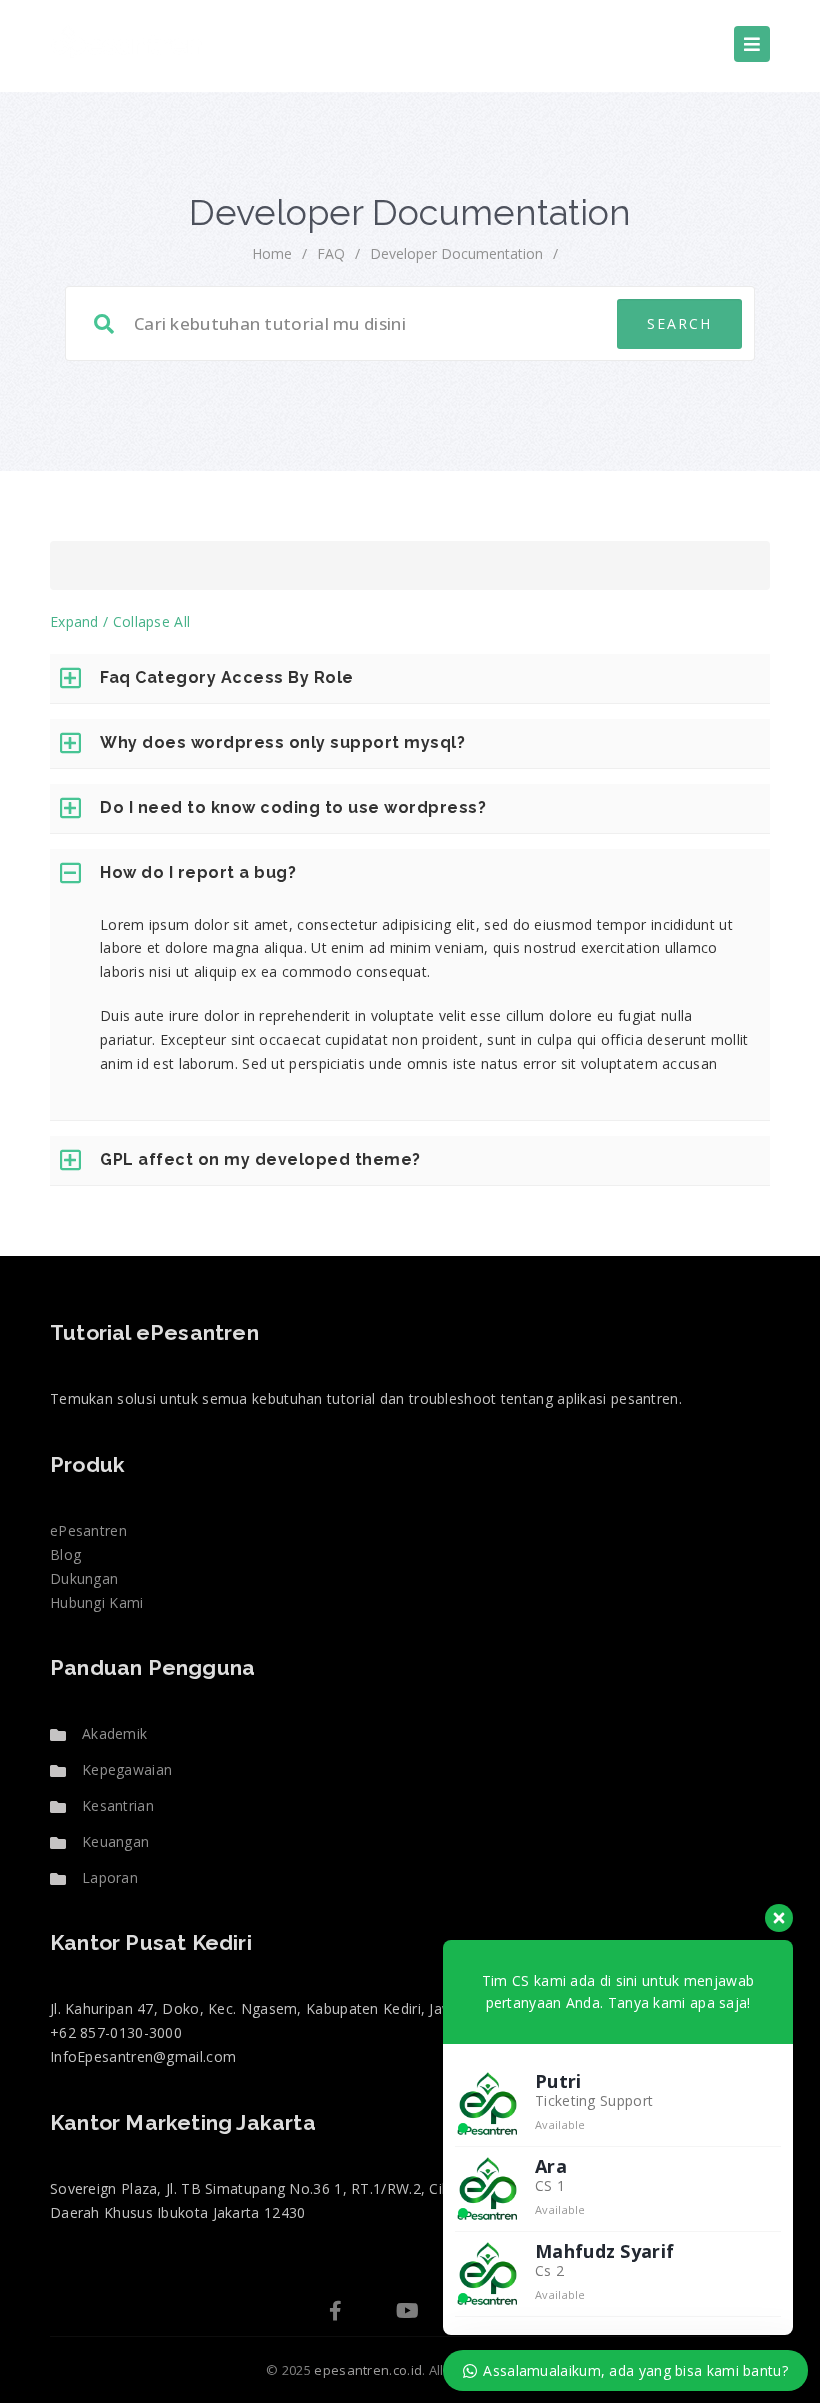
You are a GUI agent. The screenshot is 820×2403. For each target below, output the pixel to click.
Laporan (110, 1877)
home (272, 253)
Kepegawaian (127, 1769)
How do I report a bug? (198, 872)
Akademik (114, 1733)
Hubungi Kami (97, 1602)
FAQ (331, 253)
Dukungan (84, 1578)
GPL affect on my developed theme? (260, 1159)
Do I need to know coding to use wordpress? (293, 807)
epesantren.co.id (368, 2370)
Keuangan (115, 1841)
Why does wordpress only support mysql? (282, 742)
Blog (65, 1554)
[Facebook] (335, 2313)
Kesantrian (118, 1805)
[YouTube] (407, 2313)
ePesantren (88, 1530)
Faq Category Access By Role (227, 677)
